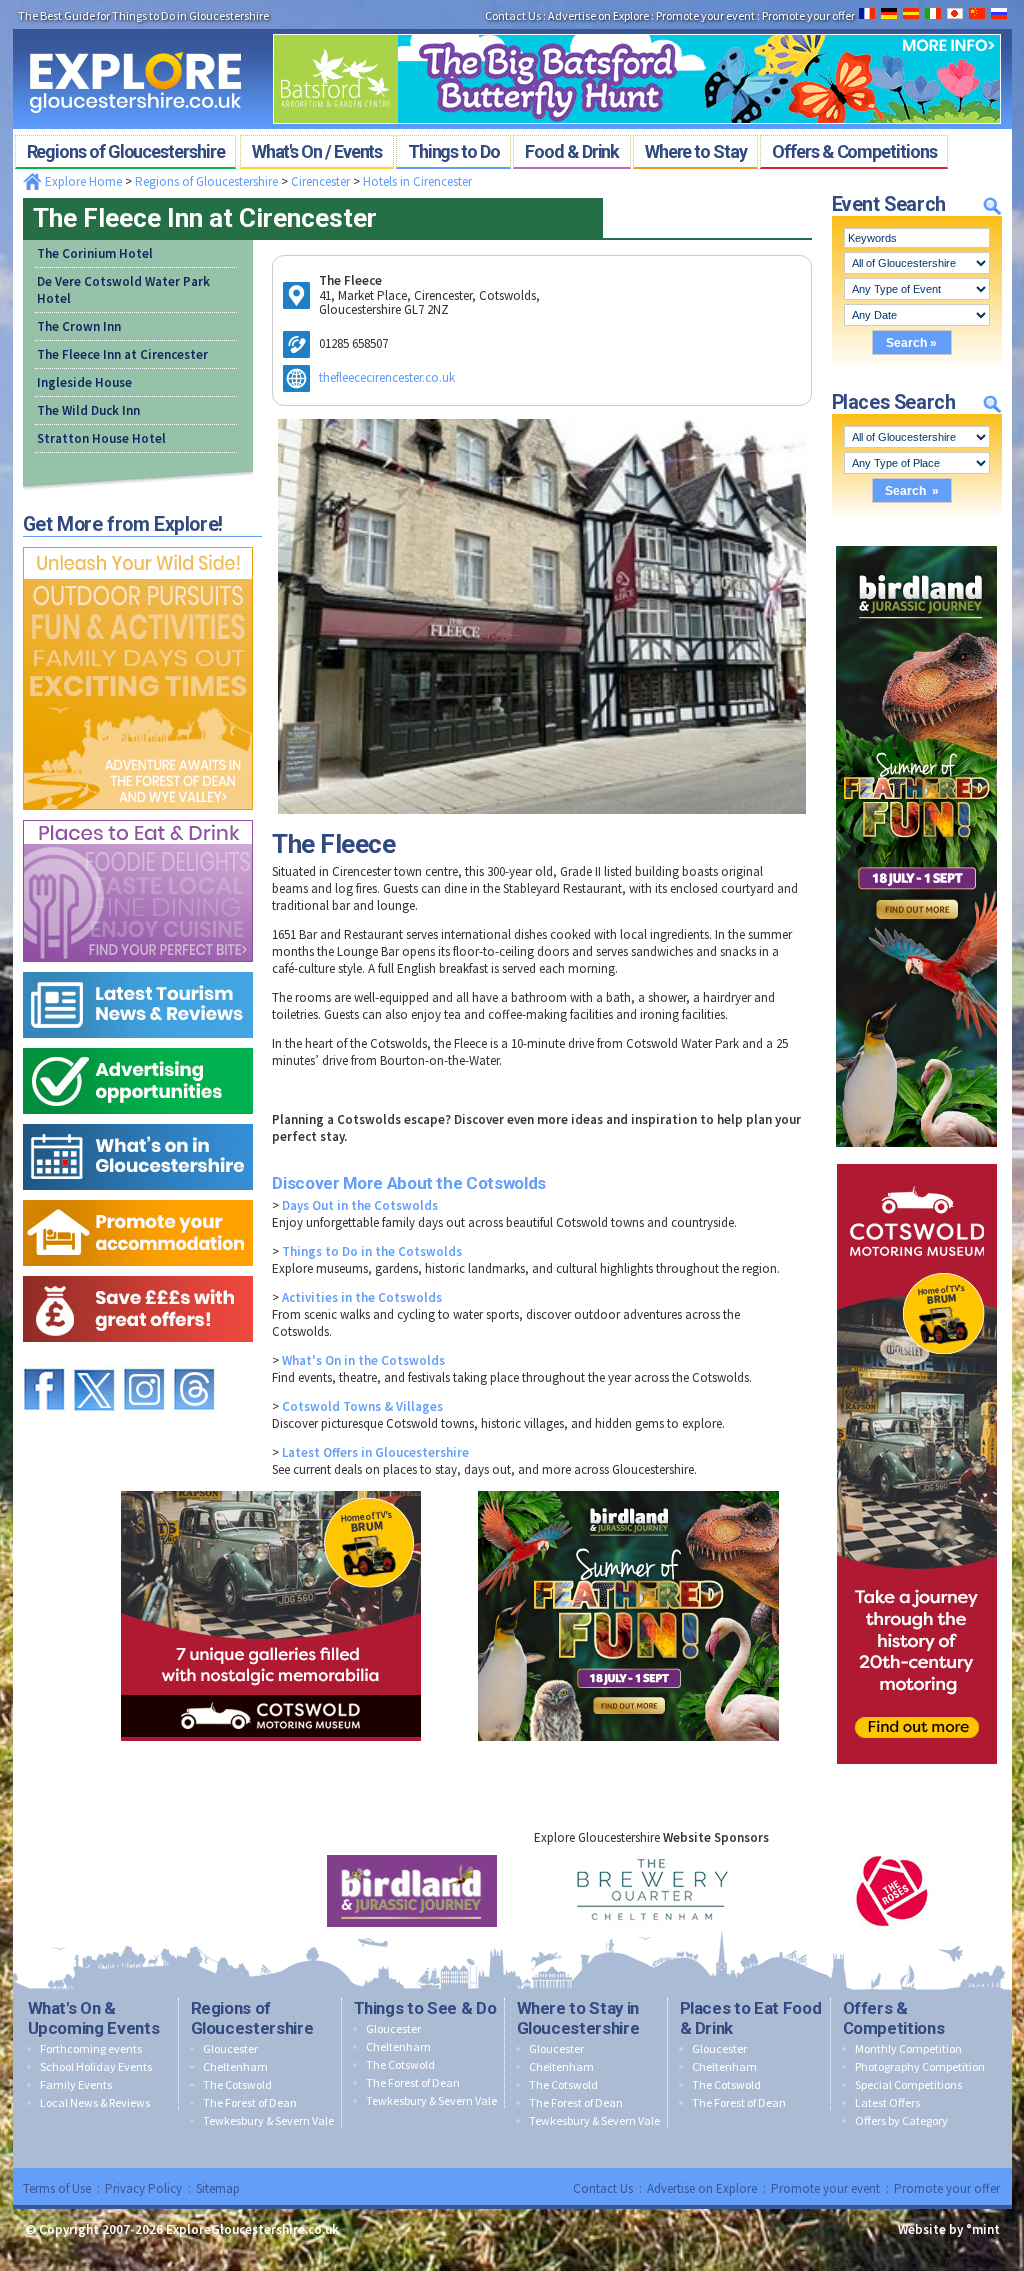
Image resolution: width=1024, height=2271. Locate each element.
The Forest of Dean (250, 2102)
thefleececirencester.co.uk (387, 377)
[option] (412, 1891)
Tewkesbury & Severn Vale (268, 2120)
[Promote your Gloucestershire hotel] (138, 1195)
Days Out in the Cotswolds (360, 1205)
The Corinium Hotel (95, 253)
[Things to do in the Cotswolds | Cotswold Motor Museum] (917, 1159)
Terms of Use (57, 2188)
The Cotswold (237, 2084)
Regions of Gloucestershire (206, 181)
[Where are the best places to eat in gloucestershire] (138, 815)
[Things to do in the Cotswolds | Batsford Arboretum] (637, 28)
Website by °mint (949, 2229)
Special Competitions (908, 2084)
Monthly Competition (908, 2048)
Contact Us (603, 2188)
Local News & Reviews (95, 2102)
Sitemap (218, 2188)
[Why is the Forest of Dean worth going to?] (138, 542)
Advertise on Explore (702, 2188)
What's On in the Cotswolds (363, 1360)
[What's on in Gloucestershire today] (138, 1119)
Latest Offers (887, 2102)
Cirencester (320, 181)
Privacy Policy (143, 2188)
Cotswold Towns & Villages (362, 1406)
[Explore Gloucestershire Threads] (194, 1359)
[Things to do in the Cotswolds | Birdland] (916, 541)
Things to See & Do (425, 2008)
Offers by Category (901, 2120)
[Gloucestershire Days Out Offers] (138, 1271)
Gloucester (230, 2048)
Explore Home (82, 181)
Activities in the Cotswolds (362, 1297)
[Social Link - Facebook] (44, 1359)
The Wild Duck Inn (88, 410)
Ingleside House (84, 382)
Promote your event (825, 2188)
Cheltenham (235, 2066)
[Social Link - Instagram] (144, 1359)
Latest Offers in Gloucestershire (375, 1452)
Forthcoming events (91, 2048)
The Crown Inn (79, 326)
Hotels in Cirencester (417, 181)
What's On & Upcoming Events (94, 2018)
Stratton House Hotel (101, 438)
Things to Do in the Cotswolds (372, 1251)
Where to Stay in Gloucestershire (578, 2018)
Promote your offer (947, 2188)
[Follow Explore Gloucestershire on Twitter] (94, 1359)
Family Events (76, 2084)
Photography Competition (920, 2066)
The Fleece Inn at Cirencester (122, 354)
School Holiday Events (96, 2066)
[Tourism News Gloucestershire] (138, 967)
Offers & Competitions (894, 2018)
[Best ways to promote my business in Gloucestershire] (138, 1043)
